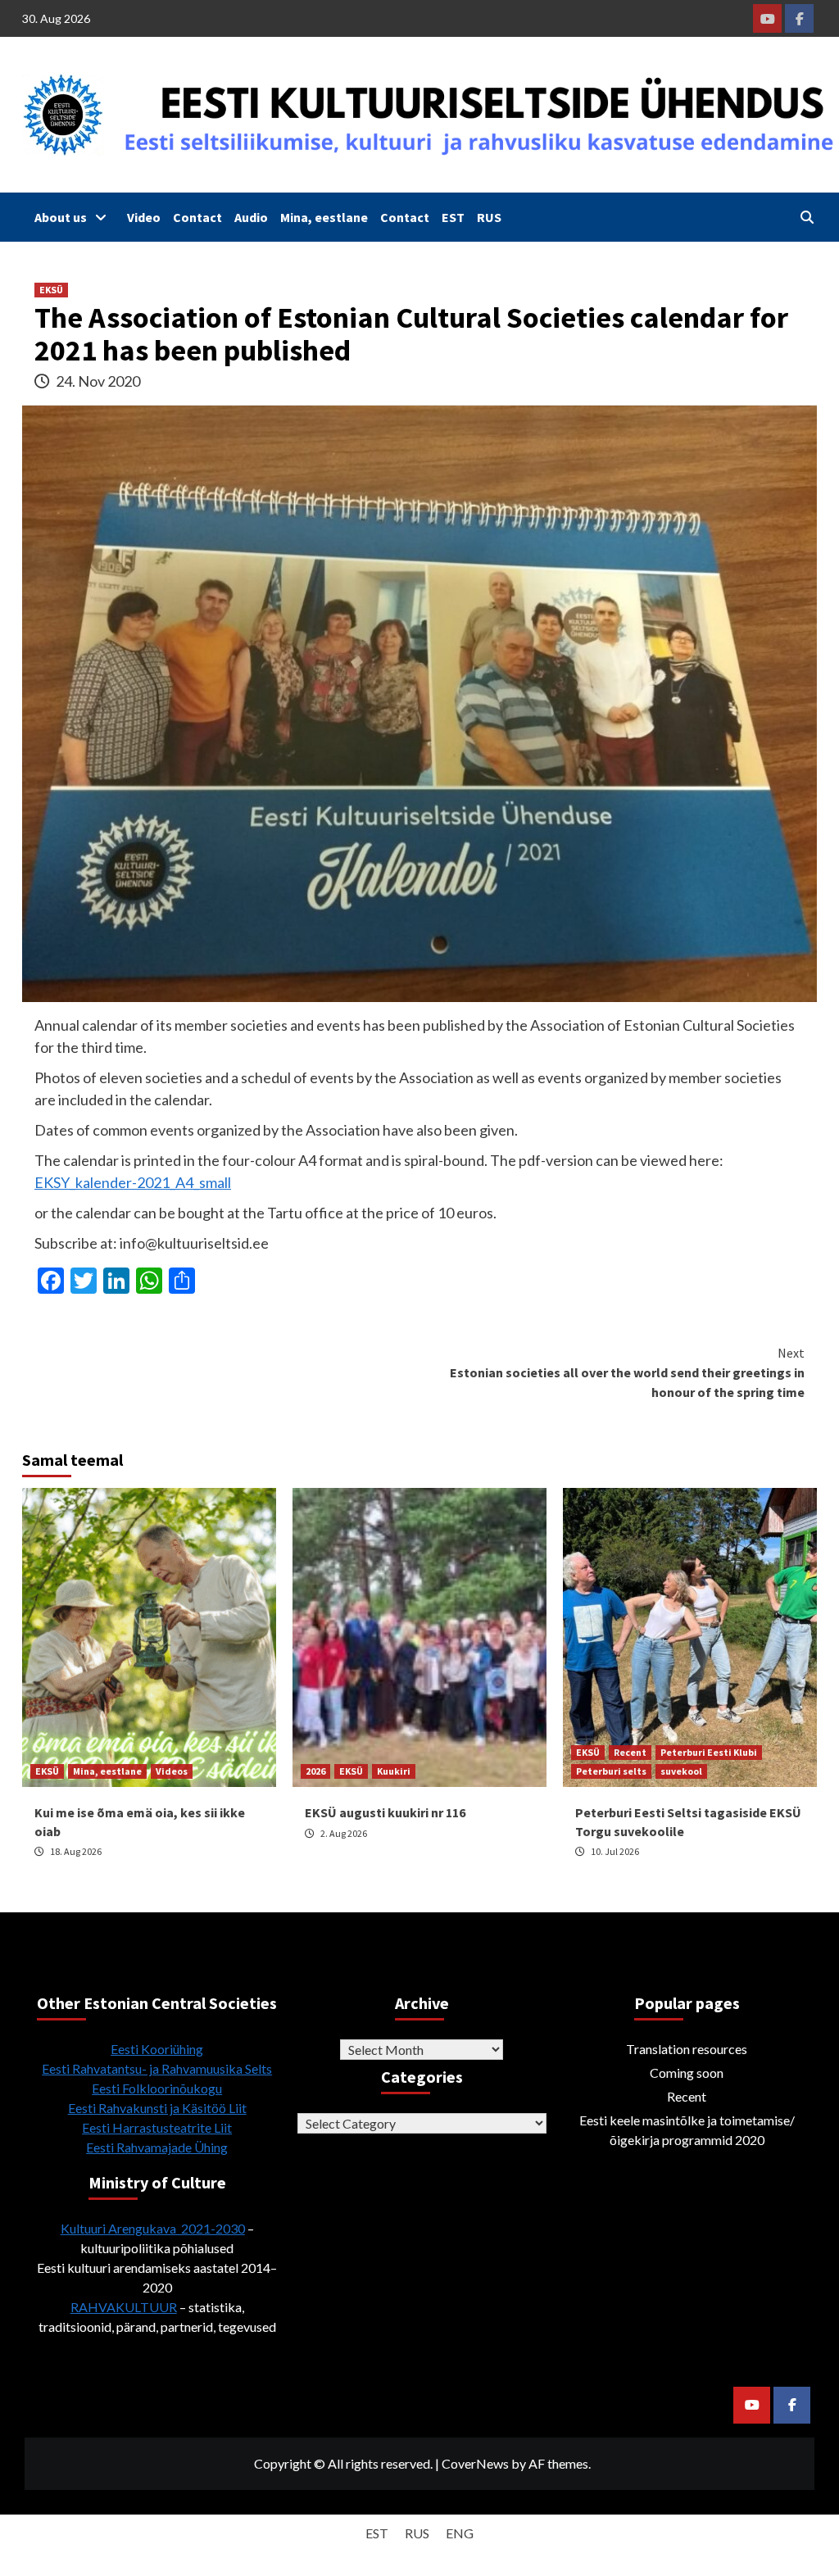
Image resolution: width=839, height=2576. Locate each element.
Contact (197, 217)
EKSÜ (51, 290)
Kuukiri (394, 1771)
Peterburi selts (611, 1771)
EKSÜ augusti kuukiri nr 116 (385, 1812)
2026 (315, 1771)
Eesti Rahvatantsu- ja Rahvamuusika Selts (157, 2068)
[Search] (807, 217)
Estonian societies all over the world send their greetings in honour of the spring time (627, 1372)
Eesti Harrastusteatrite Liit (157, 2127)
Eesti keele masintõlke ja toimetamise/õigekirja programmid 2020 (687, 2130)
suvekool (681, 1771)
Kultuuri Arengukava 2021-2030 (153, 2228)
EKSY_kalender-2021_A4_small (133, 1182)
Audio (251, 217)
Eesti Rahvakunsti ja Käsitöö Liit (157, 2108)
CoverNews (475, 2463)
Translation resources (687, 2049)
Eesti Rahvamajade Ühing (157, 2147)
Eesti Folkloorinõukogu (157, 2088)
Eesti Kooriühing (157, 2049)
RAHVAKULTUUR (124, 2307)
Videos (172, 1771)
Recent (630, 1752)
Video (144, 217)
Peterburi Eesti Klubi (709, 1752)
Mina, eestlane (324, 217)
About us (61, 217)
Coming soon (687, 2073)
